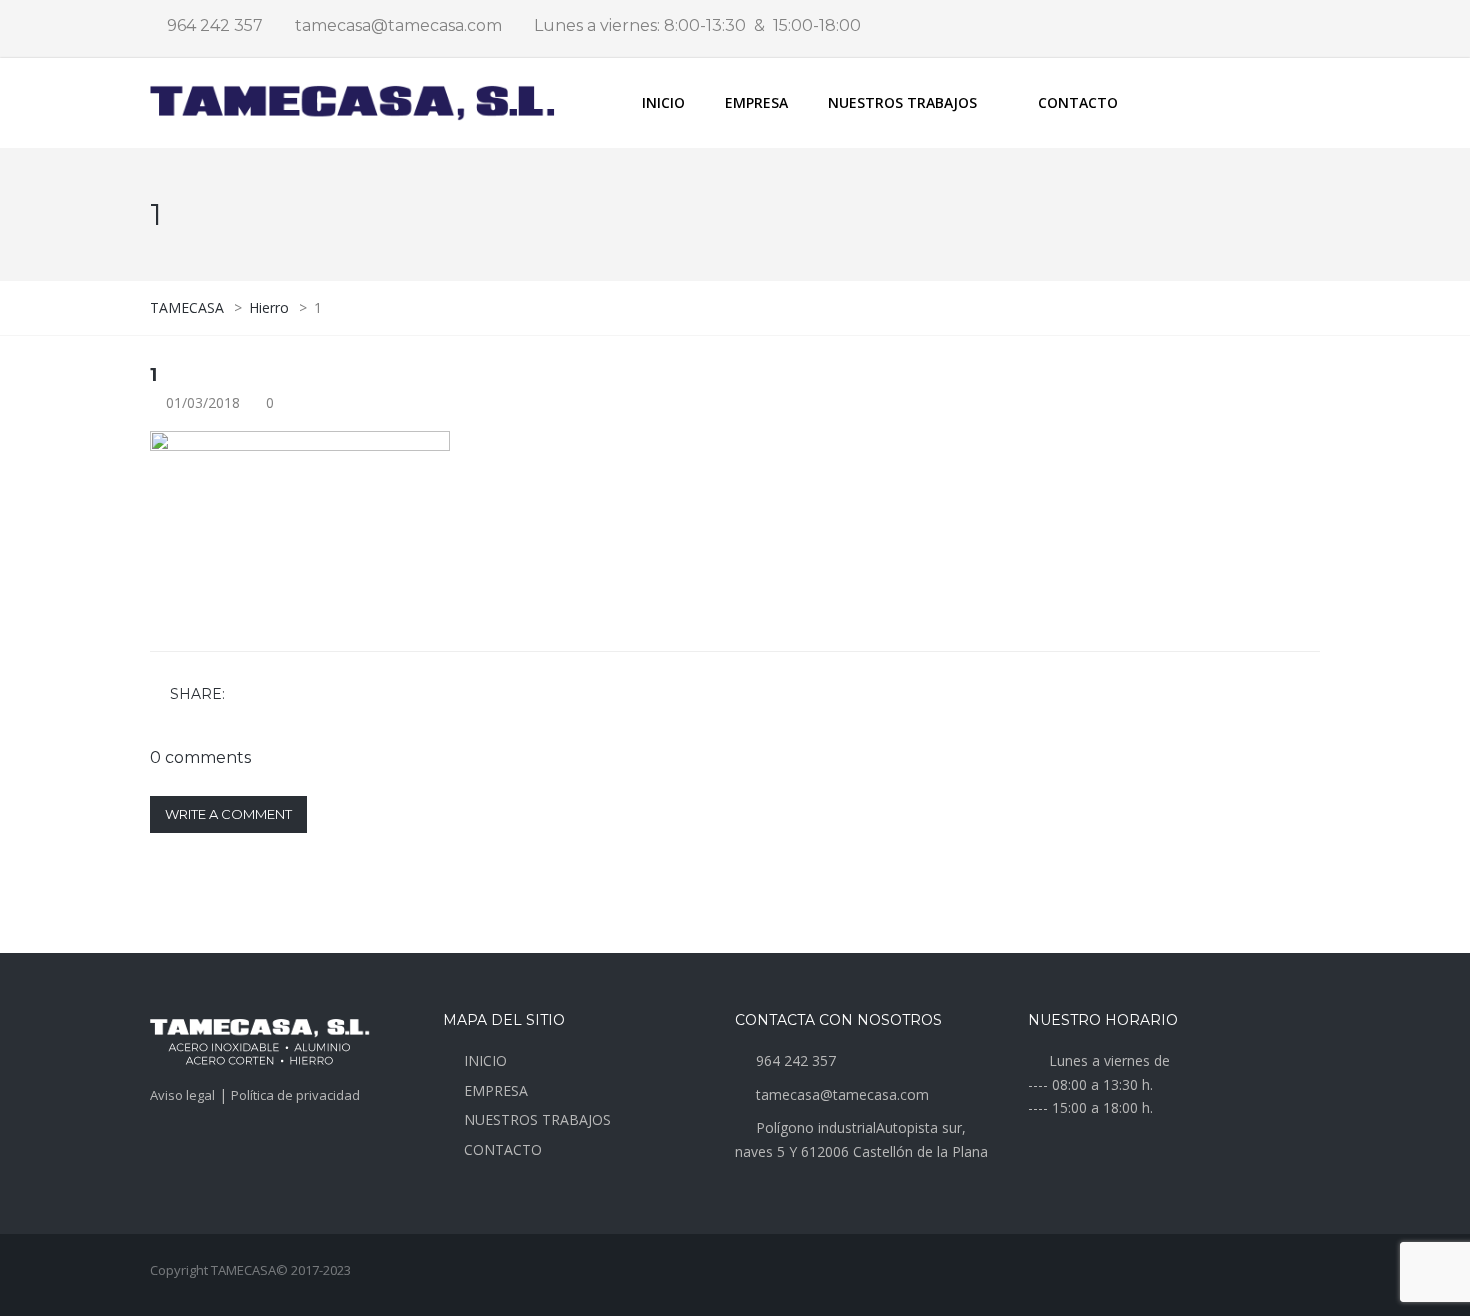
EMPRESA (756, 102)
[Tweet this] (273, 695)
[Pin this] (331, 695)
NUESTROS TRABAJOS (537, 1119)
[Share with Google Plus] (302, 695)
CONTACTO (1078, 102)
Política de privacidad (295, 1095)
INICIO (663, 102)
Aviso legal (182, 1095)
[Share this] (244, 695)
